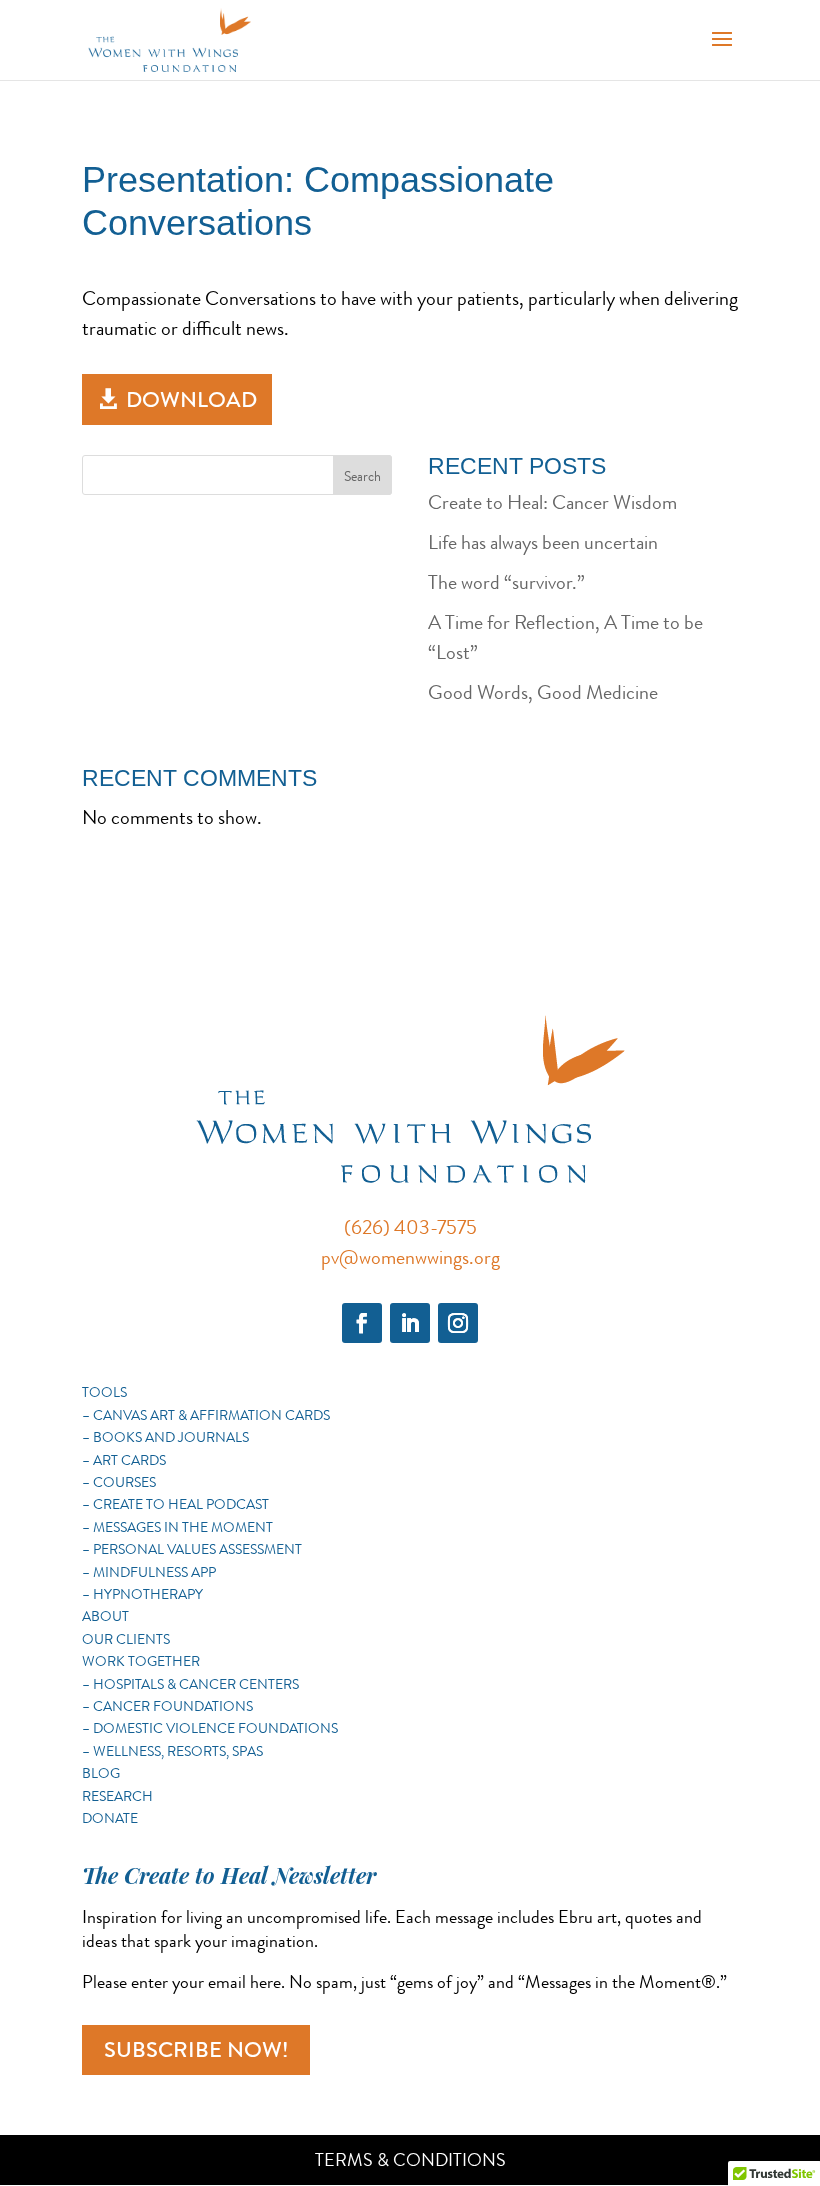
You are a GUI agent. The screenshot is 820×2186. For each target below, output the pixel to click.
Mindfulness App (154, 1572)
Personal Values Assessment (197, 1549)
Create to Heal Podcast (181, 1504)
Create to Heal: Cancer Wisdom (552, 502)
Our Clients (126, 1639)
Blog (101, 1773)
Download (191, 399)
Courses (124, 1482)
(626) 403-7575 (410, 1227)
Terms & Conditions (410, 2160)
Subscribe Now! (196, 2049)
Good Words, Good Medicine (543, 692)
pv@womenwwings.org (410, 1257)
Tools (104, 1392)
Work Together (141, 1661)
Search (362, 476)
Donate (110, 1818)
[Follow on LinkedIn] (410, 1323)
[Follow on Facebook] (362, 1323)
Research (117, 1796)
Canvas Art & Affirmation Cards (211, 1415)
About (105, 1616)
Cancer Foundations (173, 1706)
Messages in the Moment (183, 1527)
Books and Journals (171, 1437)
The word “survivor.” (506, 582)
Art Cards (129, 1460)
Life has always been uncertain (543, 542)
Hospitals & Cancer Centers (196, 1684)
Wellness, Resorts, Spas (178, 1751)
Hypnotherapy (148, 1594)
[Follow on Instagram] (458, 1323)
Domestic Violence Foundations (215, 1728)
